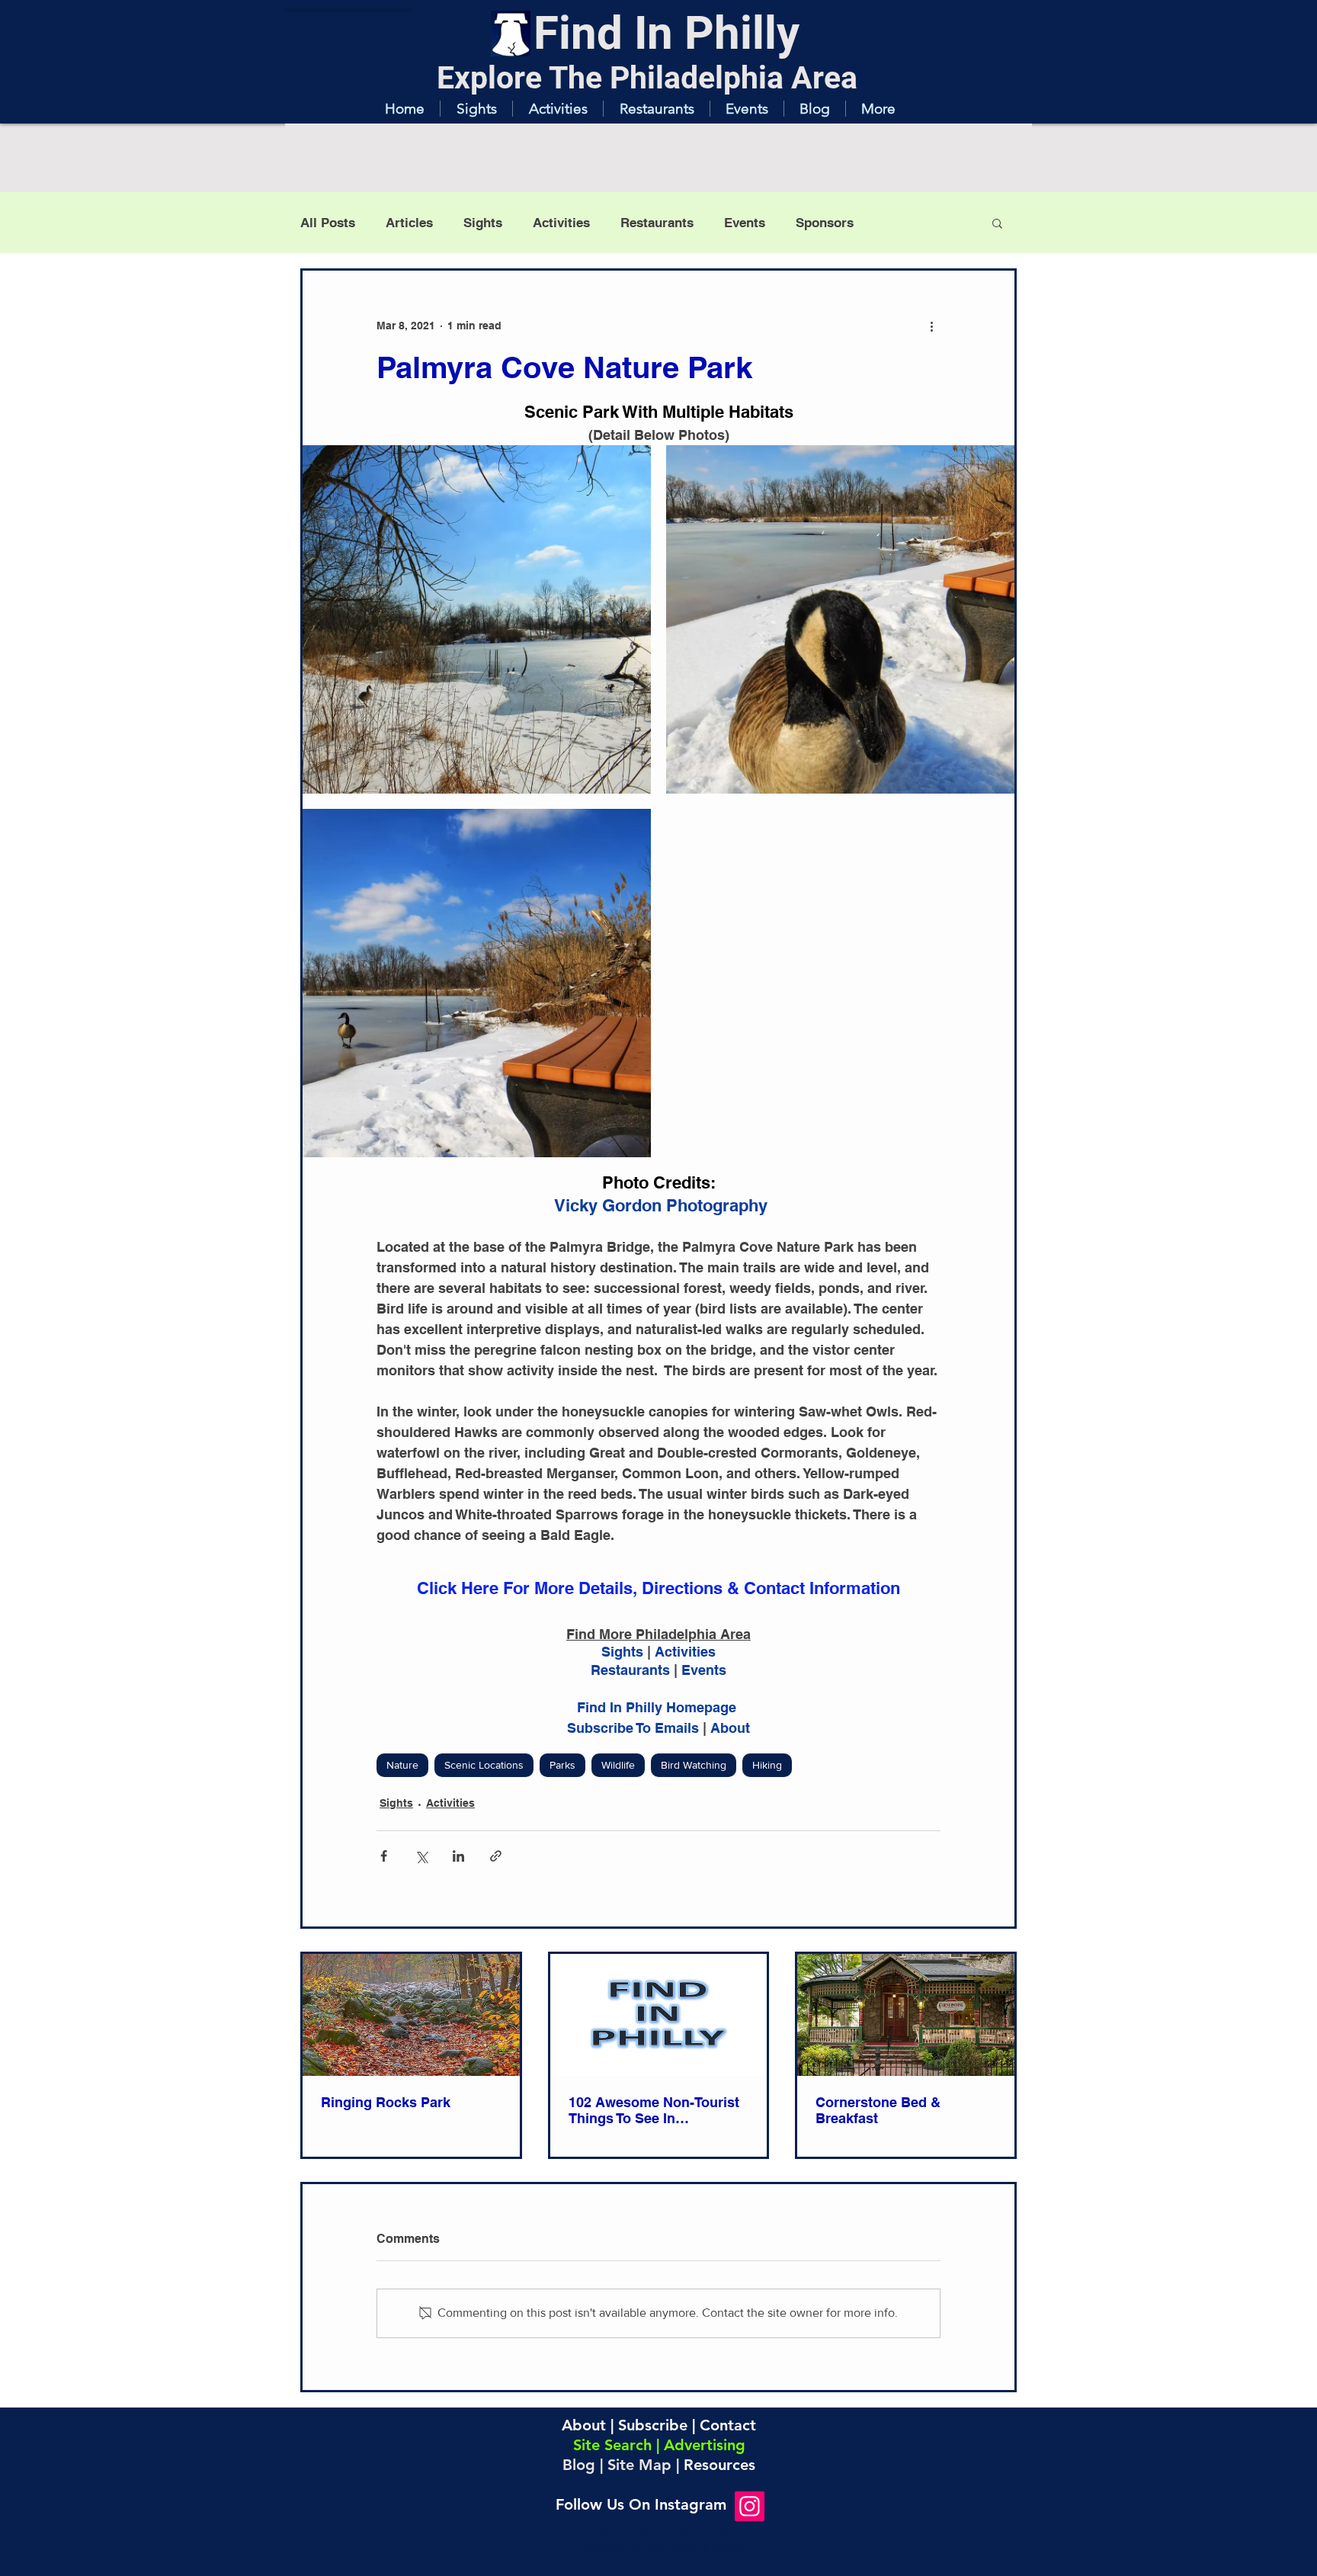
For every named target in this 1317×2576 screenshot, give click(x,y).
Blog (579, 2465)
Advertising (705, 2445)
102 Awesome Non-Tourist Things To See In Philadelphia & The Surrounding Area (654, 2110)
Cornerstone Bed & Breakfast (878, 2110)
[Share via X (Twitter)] (421, 1856)
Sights (483, 223)
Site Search (612, 2445)
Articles (409, 223)
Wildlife (618, 1765)
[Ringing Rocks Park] (411, 2015)
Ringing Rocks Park (386, 2102)
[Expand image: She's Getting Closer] (477, 983)
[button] (476, 109)
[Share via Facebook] (384, 1856)
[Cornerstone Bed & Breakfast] (906, 2015)
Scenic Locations (484, 1765)
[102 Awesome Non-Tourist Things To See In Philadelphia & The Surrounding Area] (659, 2015)
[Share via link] (496, 1856)
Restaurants (657, 223)
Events (745, 223)
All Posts (328, 223)
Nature (402, 1765)
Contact (728, 2425)
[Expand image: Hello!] (840, 619)
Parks (562, 1765)
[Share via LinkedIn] (458, 1856)
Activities (561, 223)
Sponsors (825, 223)
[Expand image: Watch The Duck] (477, 619)
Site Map (639, 2465)
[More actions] (931, 326)
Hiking (767, 1765)
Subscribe (653, 2425)
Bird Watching (694, 1765)
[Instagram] (750, 2506)
